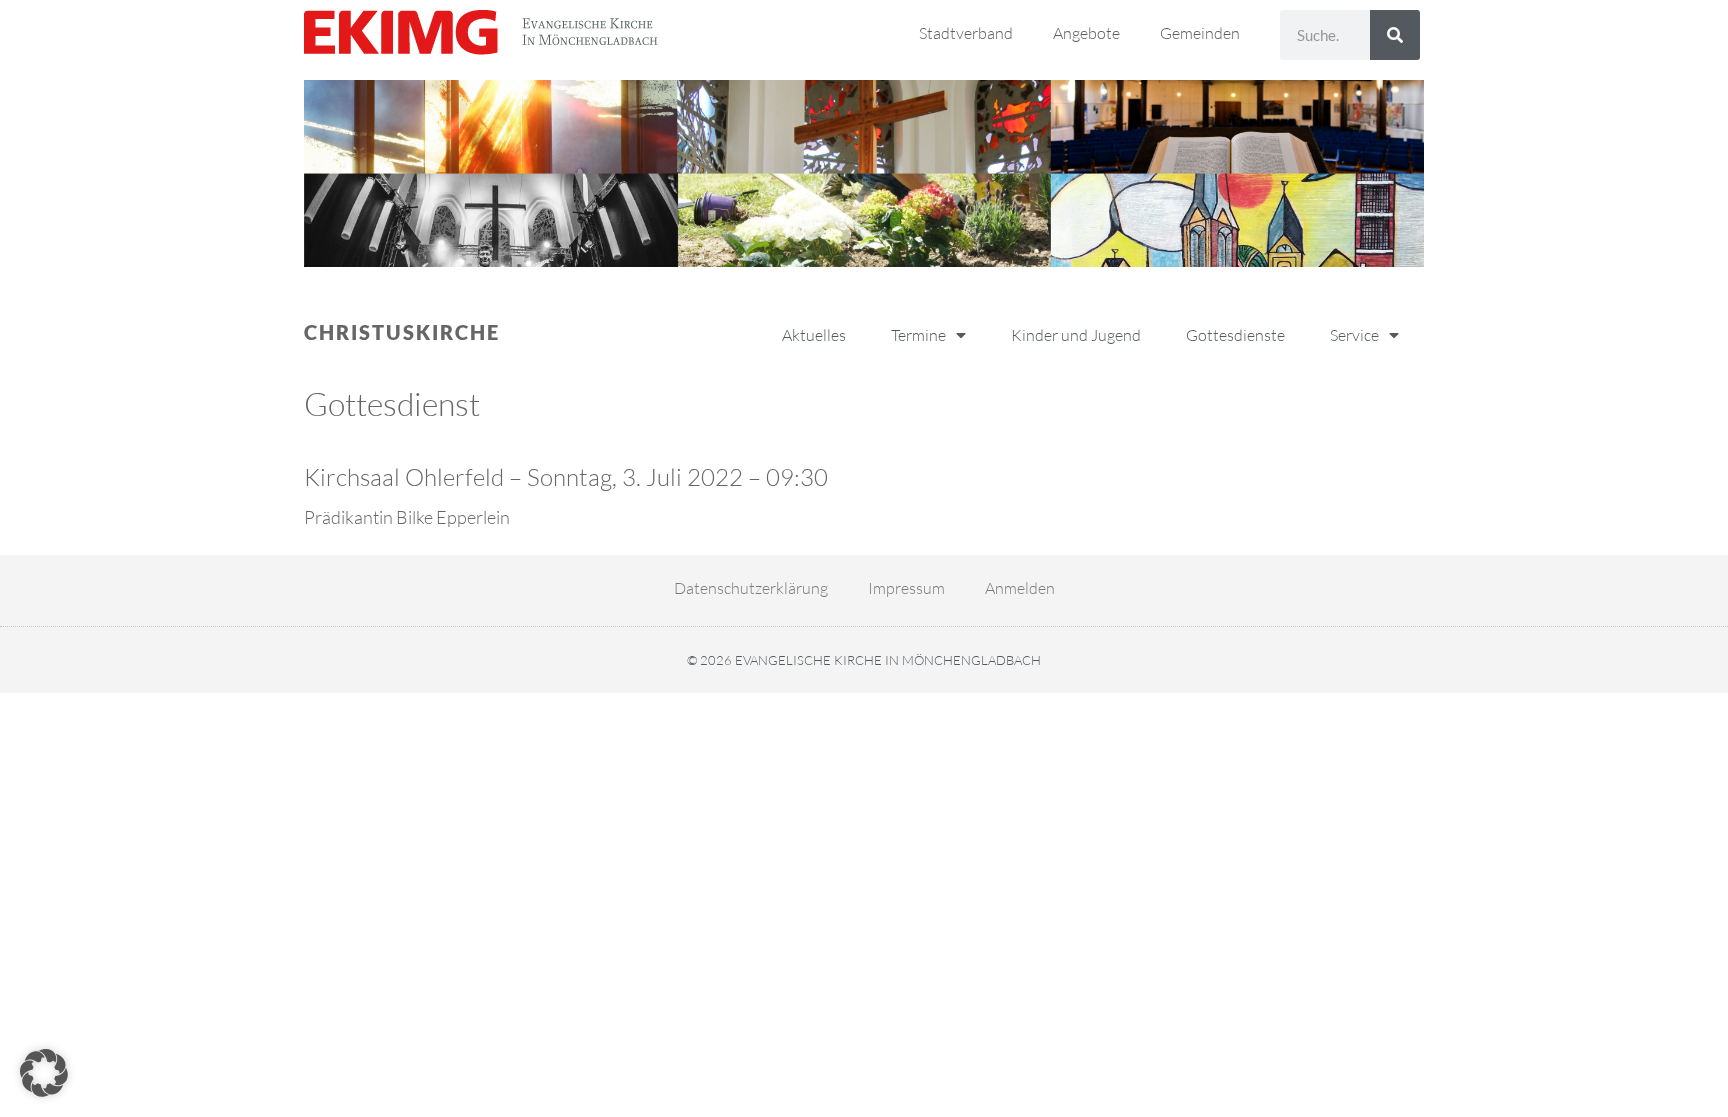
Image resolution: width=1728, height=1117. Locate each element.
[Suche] (1395, 35)
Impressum (906, 588)
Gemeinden (1200, 33)
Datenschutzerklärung (751, 588)
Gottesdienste (1235, 335)
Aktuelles (814, 335)
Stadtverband (966, 33)
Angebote (1086, 33)
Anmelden (1020, 588)
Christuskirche (402, 332)
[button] (44, 1073)
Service (1354, 335)
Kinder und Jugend (1076, 335)
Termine (918, 335)
